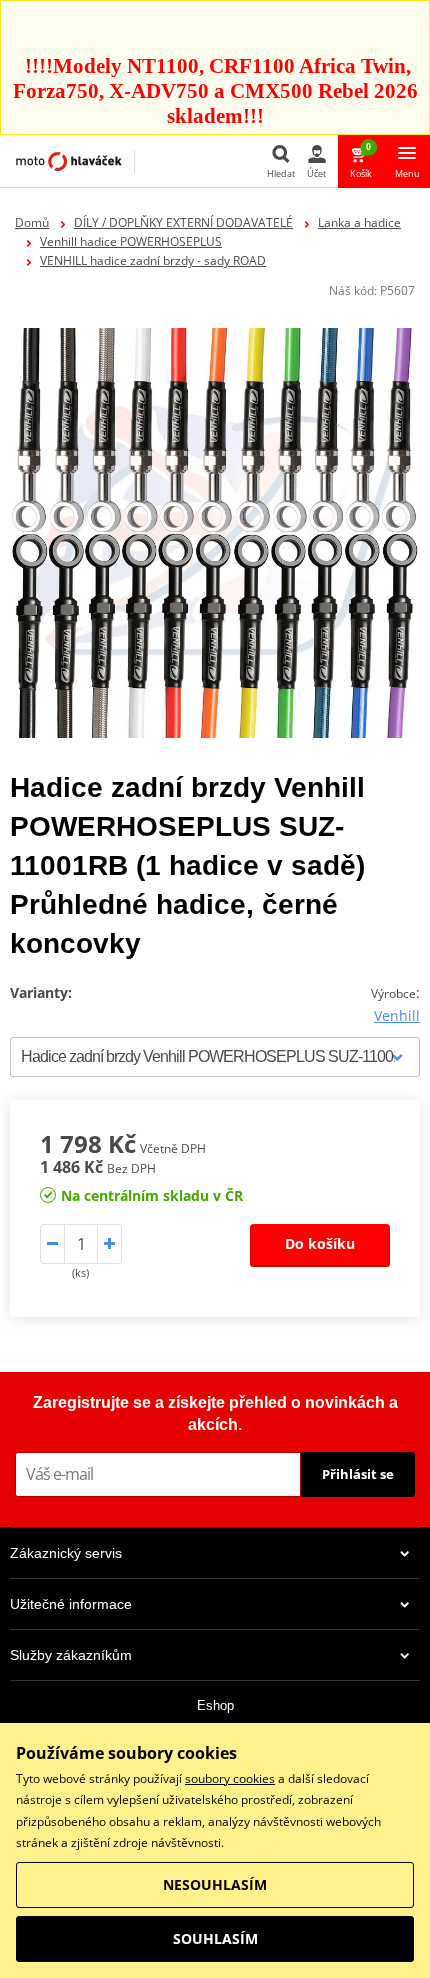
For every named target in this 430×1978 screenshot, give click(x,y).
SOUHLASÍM (215, 1938)
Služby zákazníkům (71, 1655)
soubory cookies (230, 1778)
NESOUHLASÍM (215, 1884)
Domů (32, 222)
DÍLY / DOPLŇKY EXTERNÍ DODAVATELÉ (183, 222)
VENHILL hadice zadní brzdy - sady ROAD (153, 260)
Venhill (397, 1015)
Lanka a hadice (359, 222)
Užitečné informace (71, 1604)
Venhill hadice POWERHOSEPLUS (131, 241)
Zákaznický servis (66, 1553)
